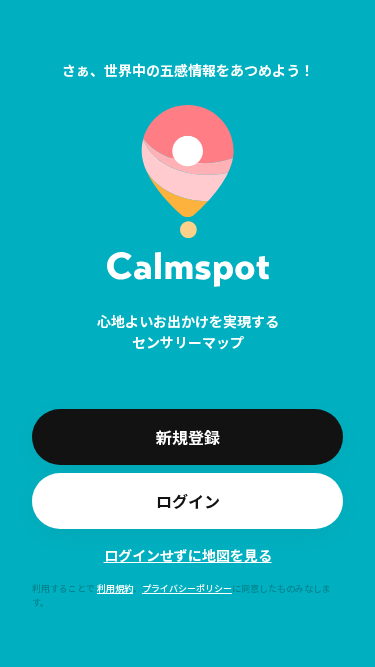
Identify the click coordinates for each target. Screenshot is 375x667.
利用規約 (115, 588)
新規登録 (188, 437)
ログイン (188, 501)
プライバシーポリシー (187, 588)
